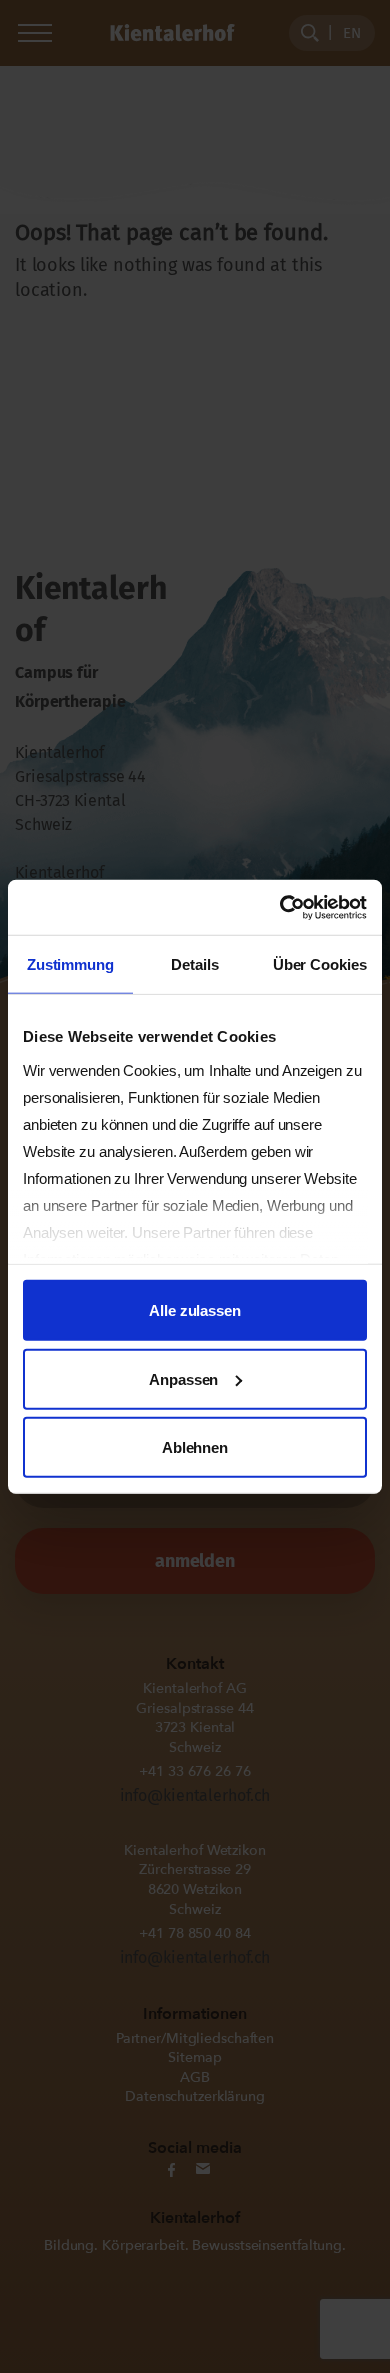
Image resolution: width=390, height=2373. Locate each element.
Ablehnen (195, 1447)
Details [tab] (194, 964)
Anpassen (183, 1378)
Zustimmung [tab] (70, 964)
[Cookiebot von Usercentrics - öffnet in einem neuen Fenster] (280, 907)
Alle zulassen (195, 1310)
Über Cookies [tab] (320, 964)
